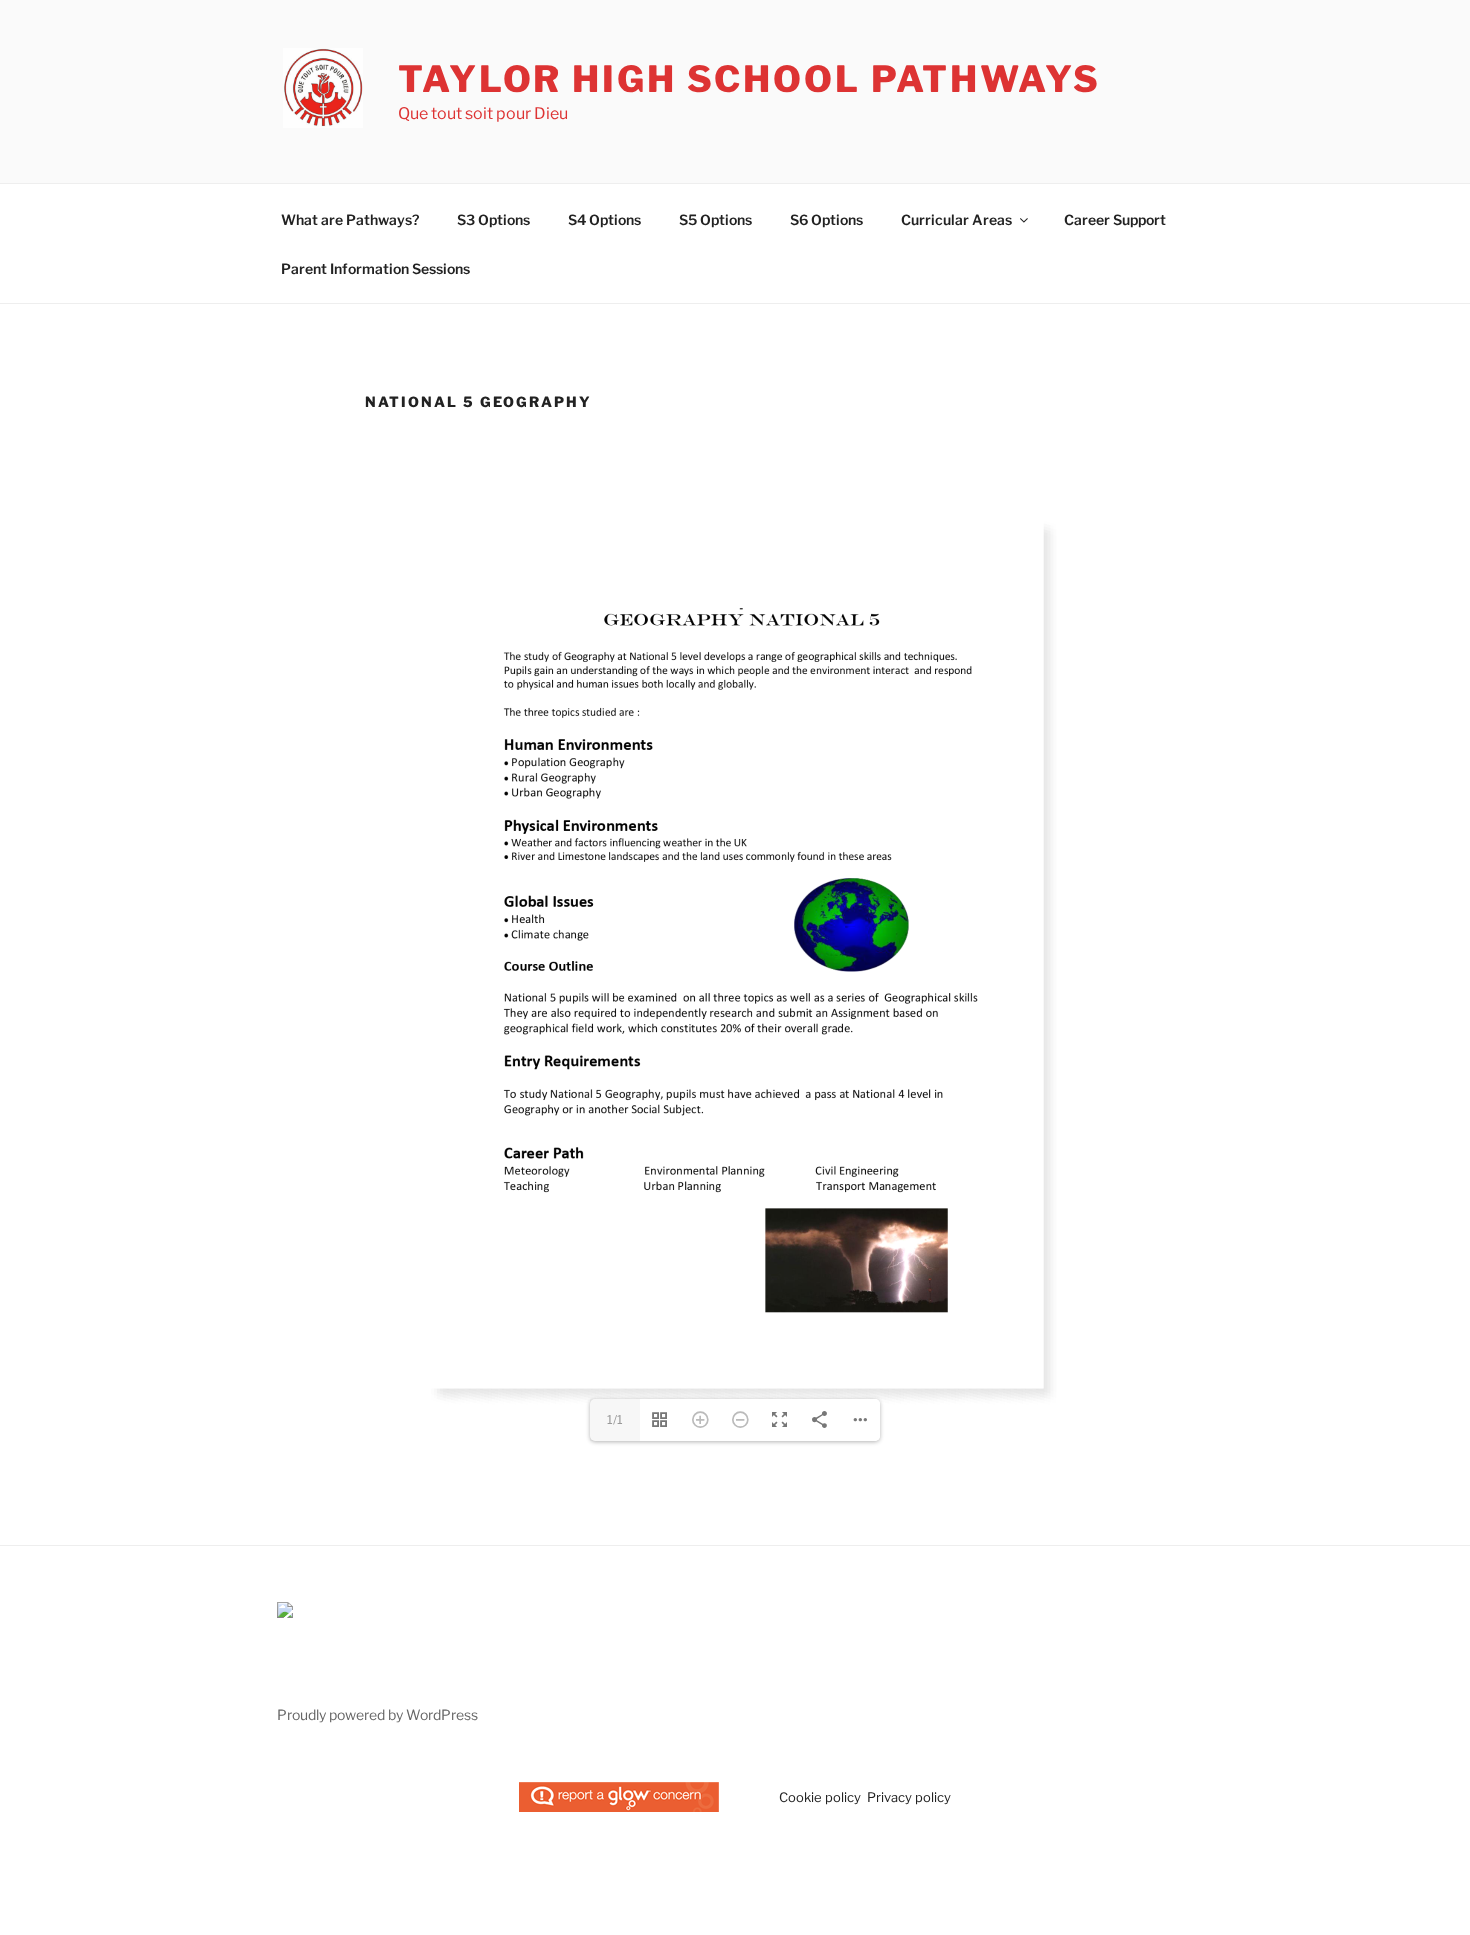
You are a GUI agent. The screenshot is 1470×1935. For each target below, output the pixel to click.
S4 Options (604, 219)
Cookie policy (820, 1912)
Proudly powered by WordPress (377, 1829)
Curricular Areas (956, 219)
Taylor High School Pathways (749, 79)
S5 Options (715, 219)
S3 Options (493, 219)
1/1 (615, 1534)
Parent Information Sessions (375, 268)
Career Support (1115, 219)
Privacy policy (909, 1912)
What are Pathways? (350, 219)
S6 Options (826, 219)
